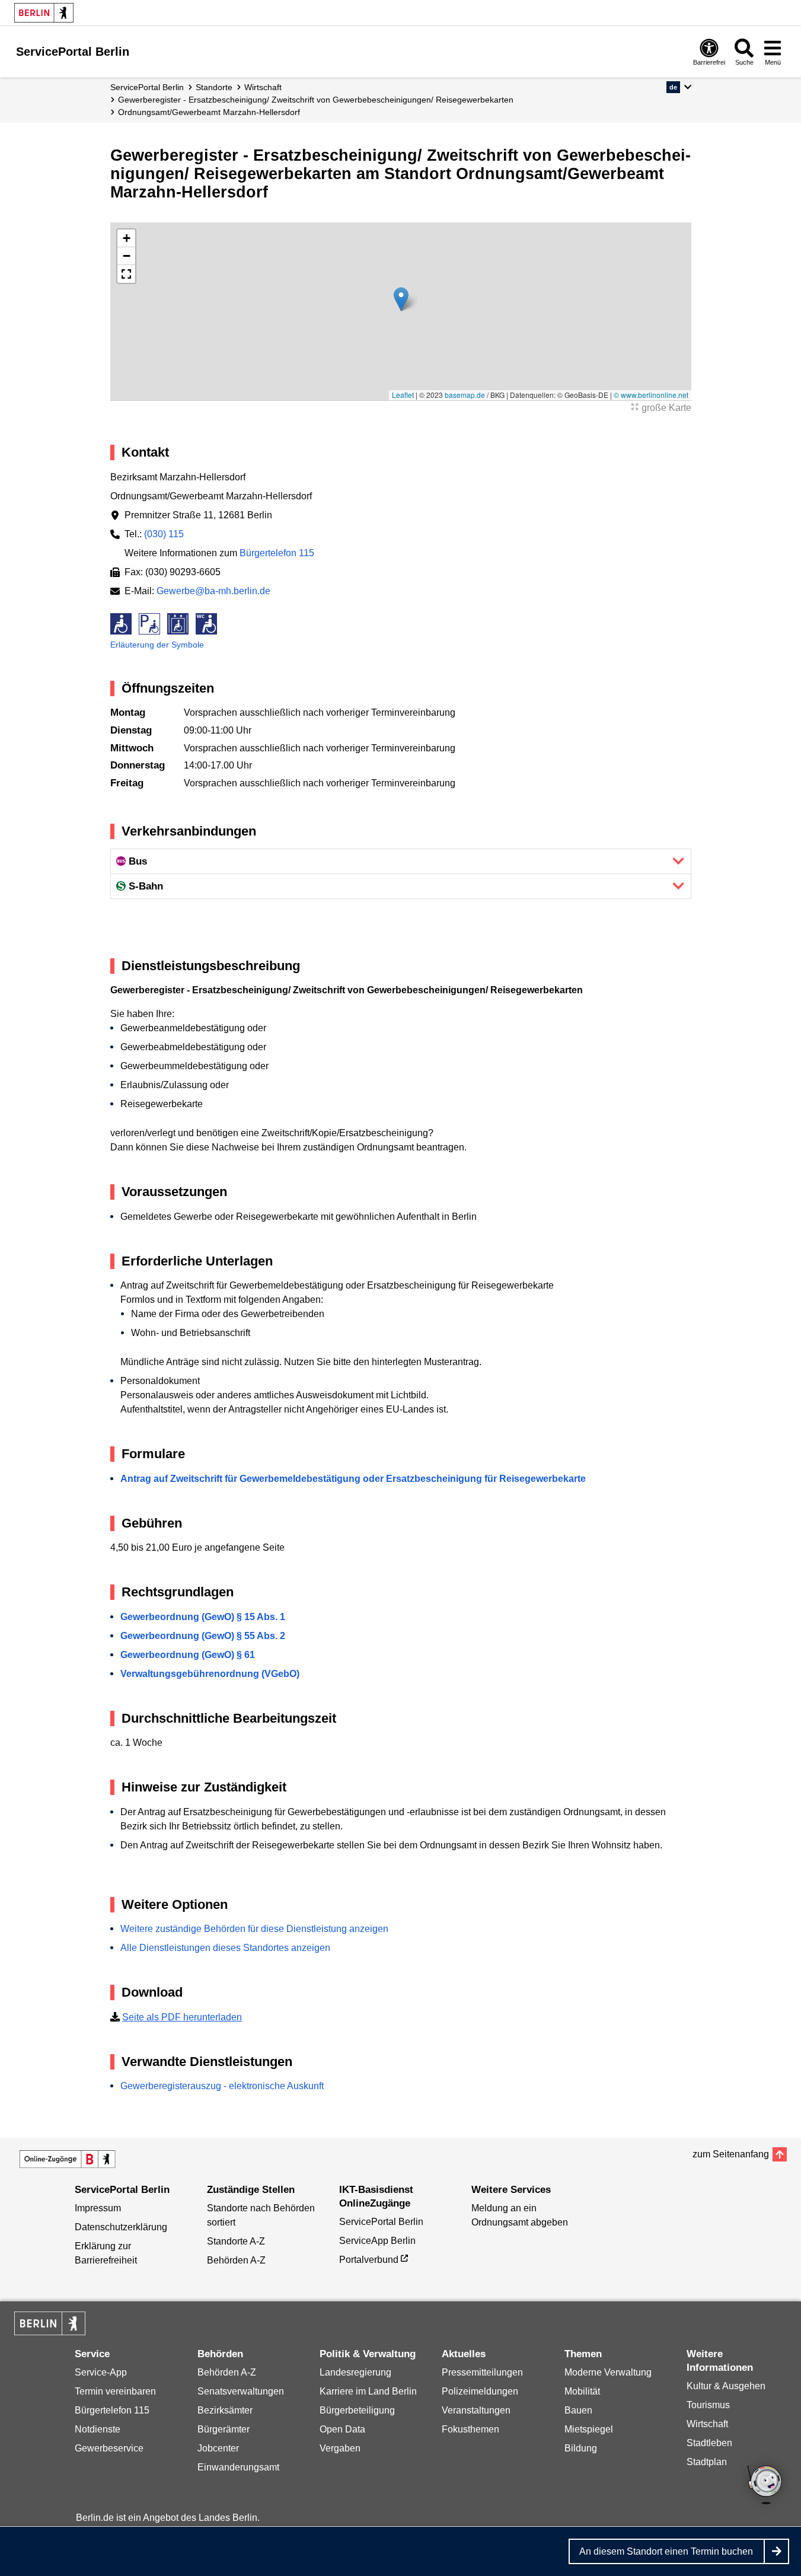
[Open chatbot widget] (765, 2486)
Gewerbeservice (109, 2448)
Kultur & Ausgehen (726, 2386)
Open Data (342, 2429)
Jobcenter (218, 2448)
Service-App (101, 2372)
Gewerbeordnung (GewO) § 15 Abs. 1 (203, 1617)
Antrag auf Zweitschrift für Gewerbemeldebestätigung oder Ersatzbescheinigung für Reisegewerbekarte (353, 1479)
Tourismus (708, 2405)
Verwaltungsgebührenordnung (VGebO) (210, 1674)
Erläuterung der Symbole (157, 645)
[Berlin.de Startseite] (44, 13)
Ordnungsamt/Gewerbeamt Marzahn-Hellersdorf (209, 112)
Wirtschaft (263, 87)
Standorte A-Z (236, 2241)
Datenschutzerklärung (121, 2227)
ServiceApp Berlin (377, 2241)
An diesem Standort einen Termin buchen (666, 2551)
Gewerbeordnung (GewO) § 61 (188, 1655)
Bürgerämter (224, 2429)
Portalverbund (369, 2260)
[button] (679, 87)
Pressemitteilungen (482, 2372)
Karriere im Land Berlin (368, 2391)
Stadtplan (707, 2462)
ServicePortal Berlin (147, 87)
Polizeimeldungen (480, 2391)
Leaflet (403, 395)
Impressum (98, 2208)
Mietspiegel (589, 2429)
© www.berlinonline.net (651, 395)
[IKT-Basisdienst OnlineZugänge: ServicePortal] (68, 2159)
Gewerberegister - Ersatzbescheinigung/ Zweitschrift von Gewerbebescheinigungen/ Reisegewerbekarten (316, 100)
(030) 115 (164, 534)
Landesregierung (355, 2372)
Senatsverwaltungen (241, 2391)
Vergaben (340, 2448)
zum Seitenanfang (731, 2154)
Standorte (214, 87)
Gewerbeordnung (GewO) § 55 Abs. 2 (203, 1636)
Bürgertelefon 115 (277, 553)
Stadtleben (709, 2443)
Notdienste (98, 2429)
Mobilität (582, 2391)
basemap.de (465, 395)
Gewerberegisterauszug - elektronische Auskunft (222, 2086)
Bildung (581, 2448)
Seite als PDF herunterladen (182, 2017)
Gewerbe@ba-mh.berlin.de (213, 591)
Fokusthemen (470, 2429)
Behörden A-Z (236, 2260)
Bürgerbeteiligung (357, 2410)
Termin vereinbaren (115, 2391)
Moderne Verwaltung (608, 2372)
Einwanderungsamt (238, 2467)
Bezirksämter (225, 2410)
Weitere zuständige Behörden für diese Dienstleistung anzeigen (254, 1929)
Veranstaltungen (476, 2410)
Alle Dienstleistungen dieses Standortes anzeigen (225, 1948)
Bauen (578, 2410)
